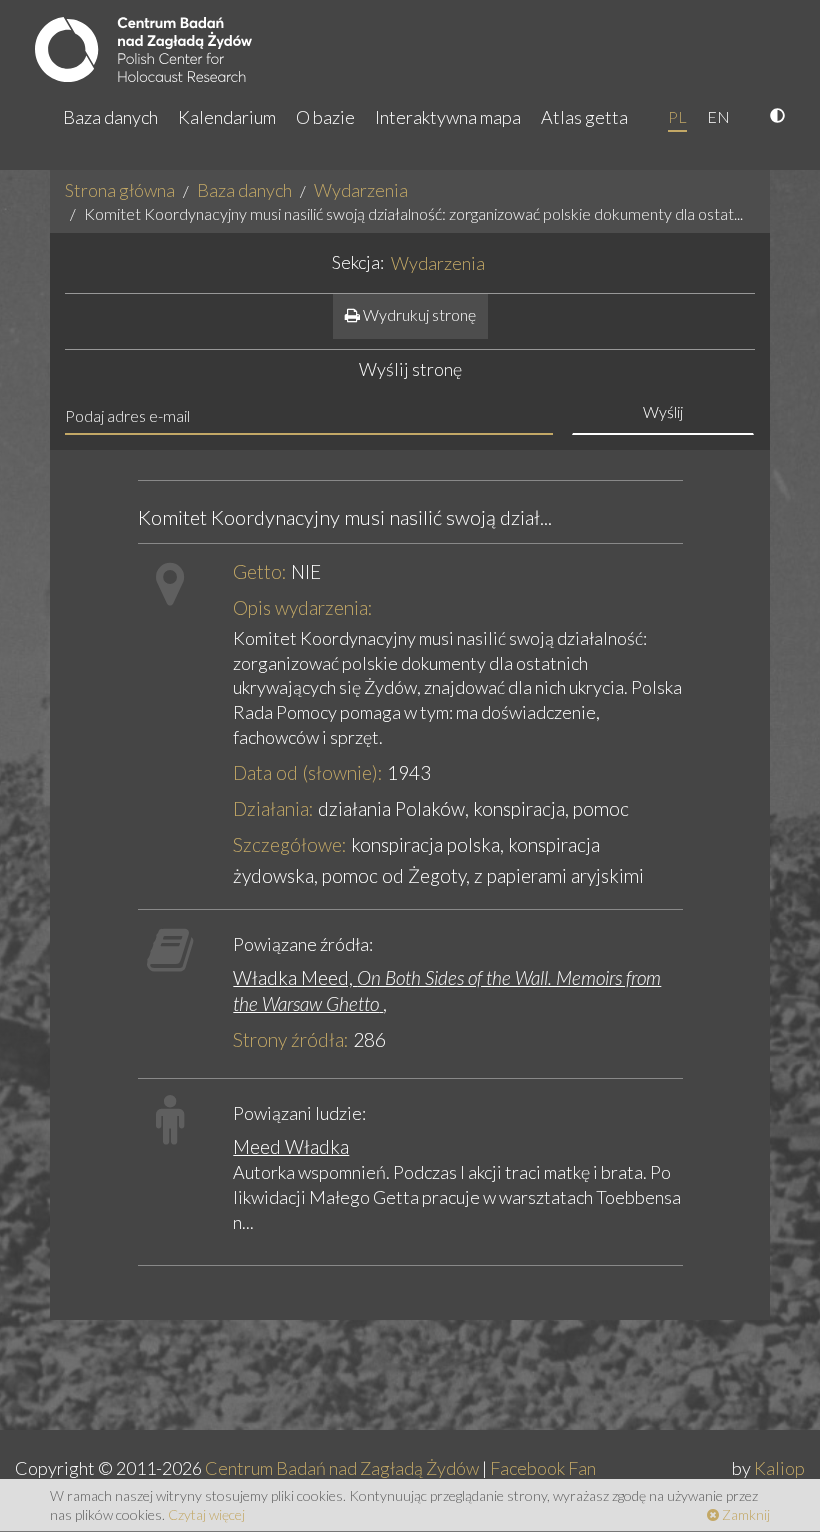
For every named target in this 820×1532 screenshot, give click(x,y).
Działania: (273, 808)
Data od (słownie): (308, 772)
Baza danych (110, 117)
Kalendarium (227, 117)
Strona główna (120, 190)
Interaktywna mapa (448, 117)
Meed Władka (291, 1146)
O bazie (325, 117)
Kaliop (779, 1468)
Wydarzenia (361, 190)
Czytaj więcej (206, 1514)
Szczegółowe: (290, 844)
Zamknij (744, 1514)
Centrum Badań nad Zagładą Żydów (342, 1468)
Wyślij (663, 411)
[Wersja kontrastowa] (780, 117)
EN (718, 116)
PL (677, 116)
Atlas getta (584, 117)
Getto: (260, 571)
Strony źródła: (291, 1039)
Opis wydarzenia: (303, 607)
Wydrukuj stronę (418, 314)
